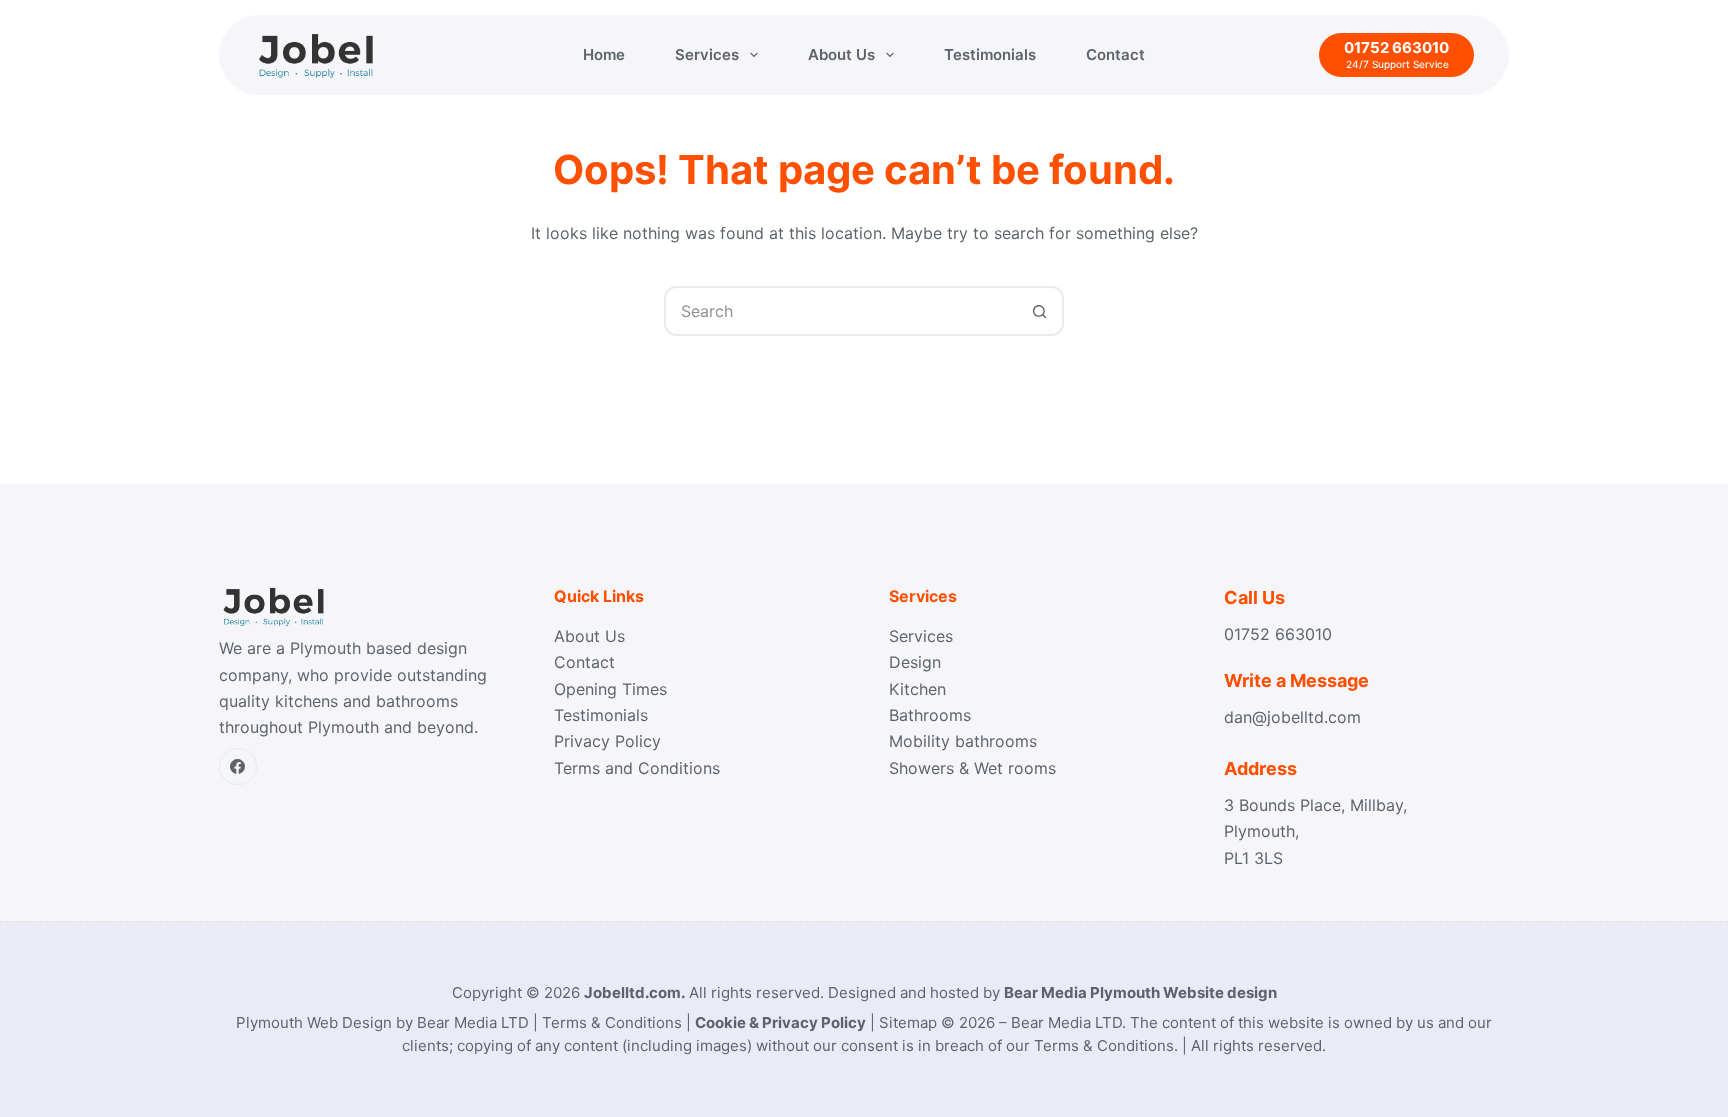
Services (707, 54)
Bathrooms (930, 715)
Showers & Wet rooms (972, 768)
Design (915, 662)
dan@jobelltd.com (1292, 717)
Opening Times (610, 689)
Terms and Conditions (637, 768)
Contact (1115, 54)
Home (604, 54)
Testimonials (990, 54)
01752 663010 (1278, 634)
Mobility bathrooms (963, 741)
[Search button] (1039, 311)
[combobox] (841, 311)
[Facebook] (238, 767)
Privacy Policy (607, 741)
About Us (841, 54)
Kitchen (917, 689)
